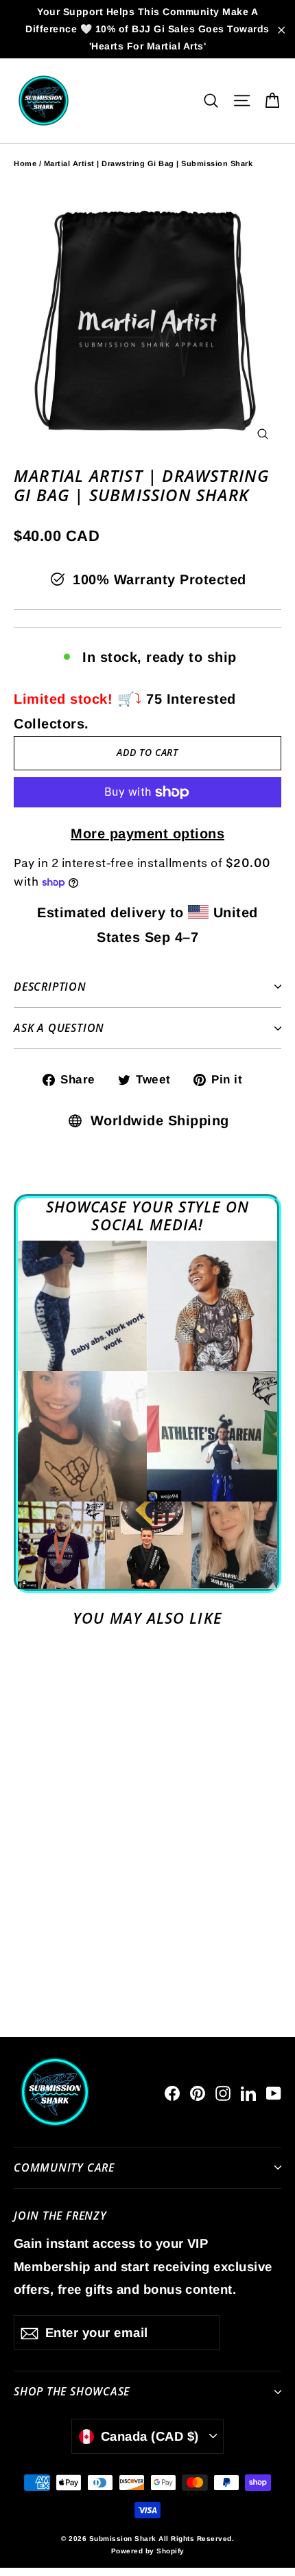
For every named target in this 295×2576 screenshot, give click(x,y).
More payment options (147, 833)
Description (50, 987)
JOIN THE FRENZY (60, 2215)
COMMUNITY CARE (64, 2167)
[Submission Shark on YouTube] (274, 2092)
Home (25, 163)
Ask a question (59, 1028)
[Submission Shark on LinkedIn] (248, 2092)
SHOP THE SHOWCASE (72, 2391)
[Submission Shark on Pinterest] (198, 2092)
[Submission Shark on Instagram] (223, 2092)
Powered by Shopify (148, 2551)
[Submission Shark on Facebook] (172, 2092)
